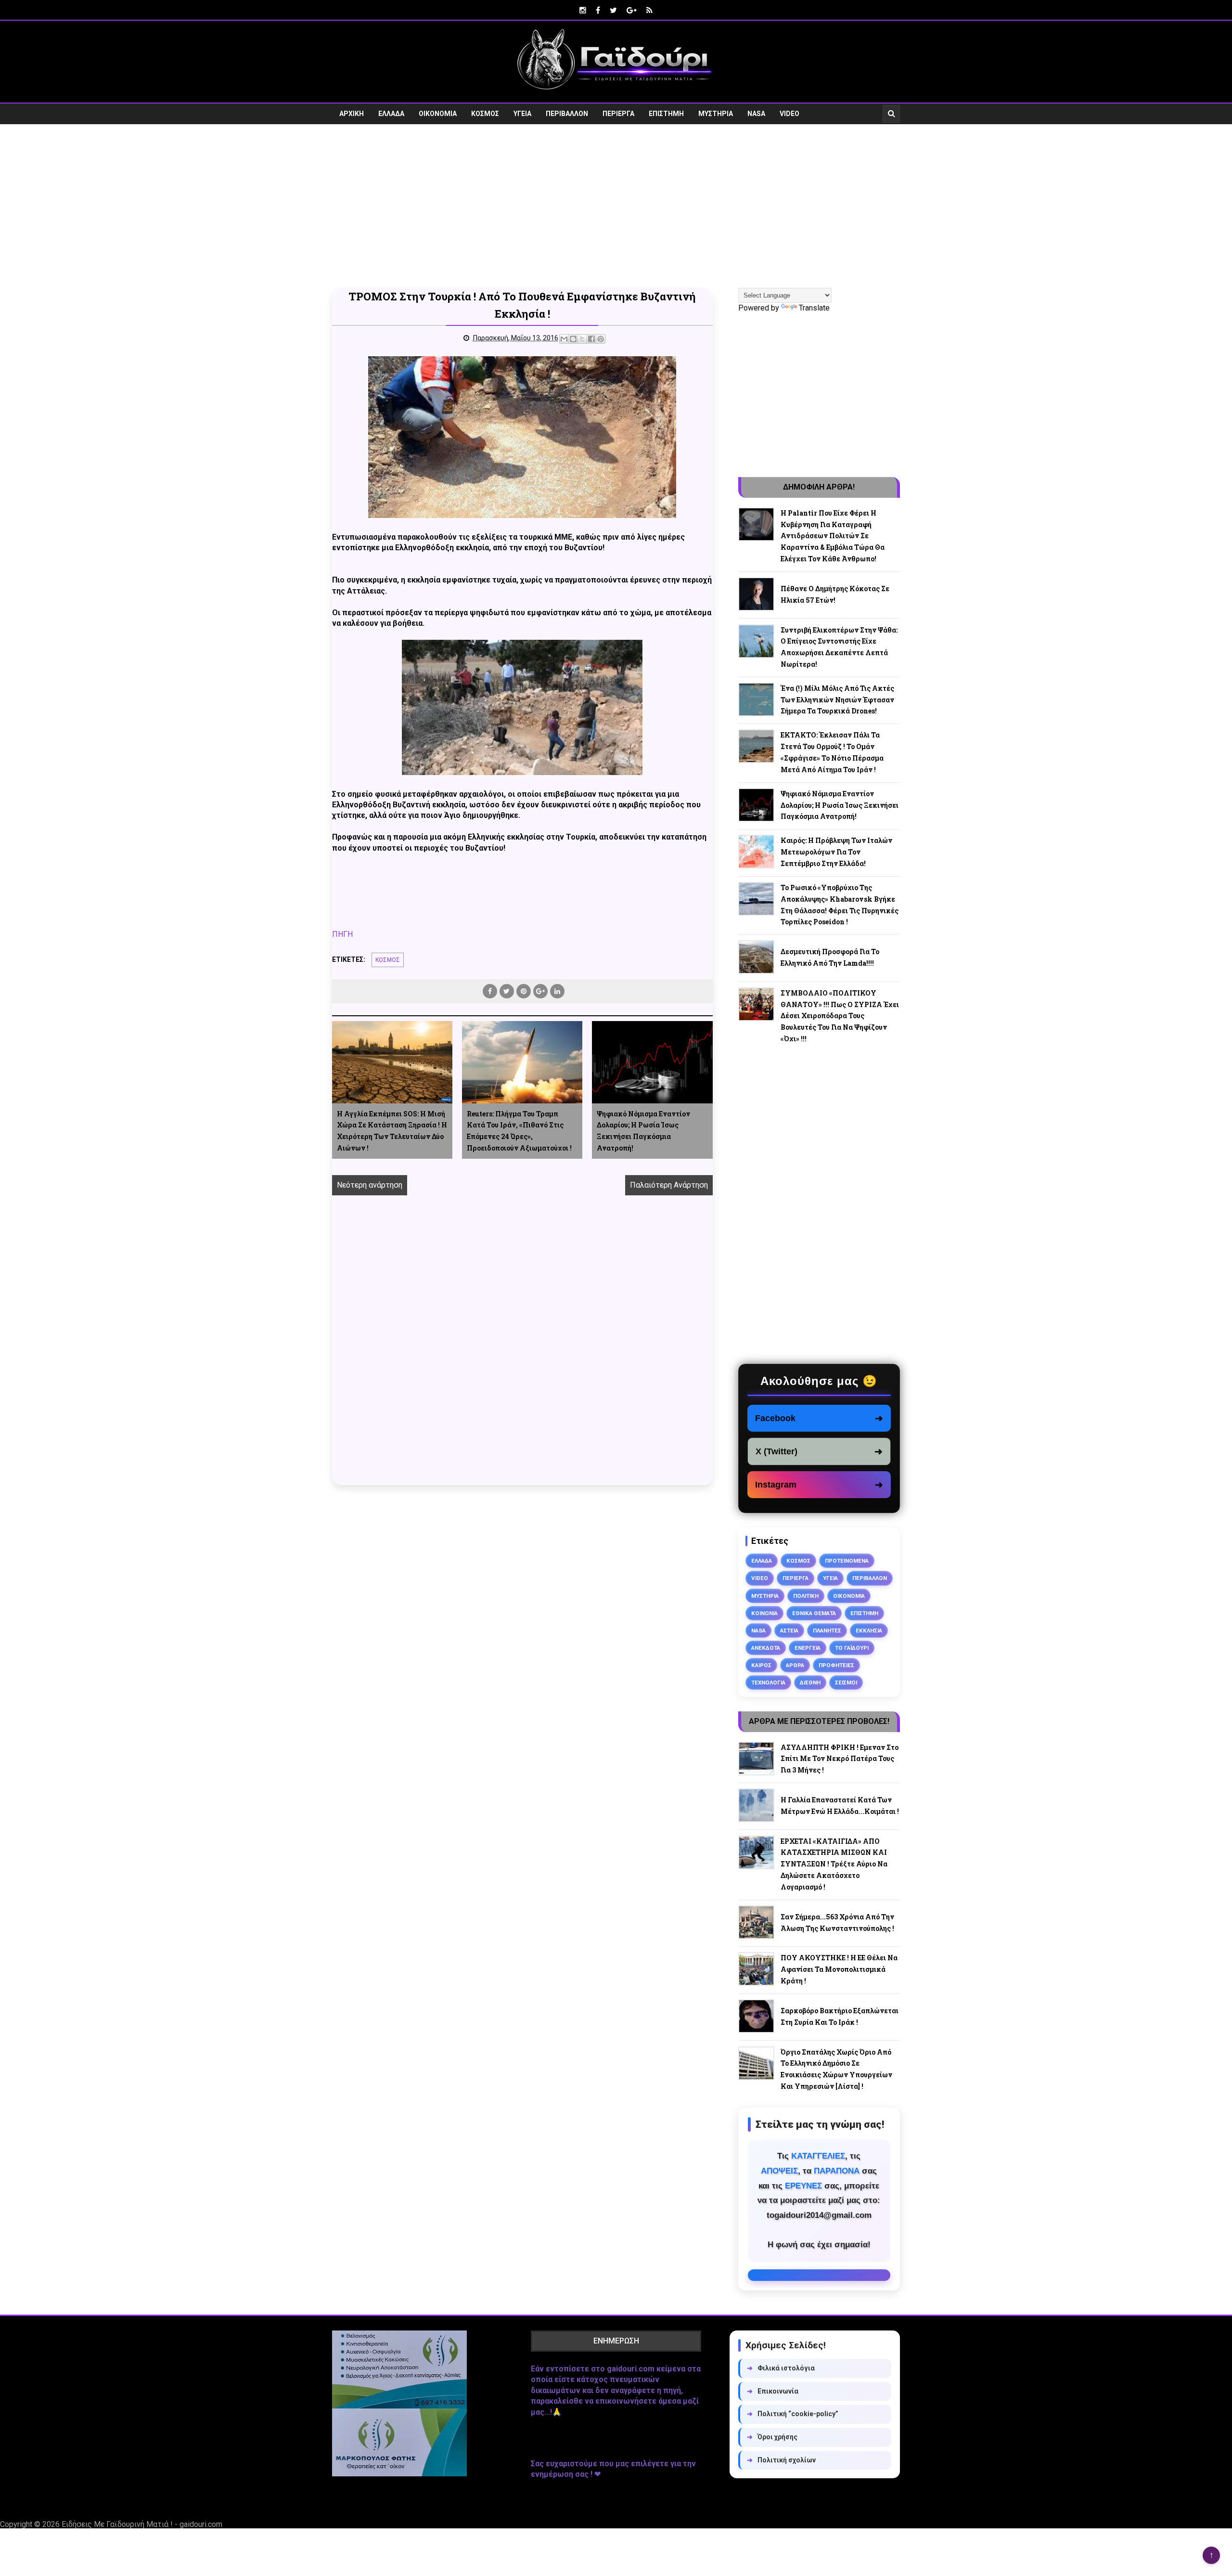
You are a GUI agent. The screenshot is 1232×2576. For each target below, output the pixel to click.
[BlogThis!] (573, 339)
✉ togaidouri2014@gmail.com (819, 2275)
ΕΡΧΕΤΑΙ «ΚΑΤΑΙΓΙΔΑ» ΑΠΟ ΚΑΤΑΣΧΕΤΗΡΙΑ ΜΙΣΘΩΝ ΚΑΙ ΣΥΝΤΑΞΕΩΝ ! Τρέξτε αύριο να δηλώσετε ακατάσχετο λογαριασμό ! (834, 1864)
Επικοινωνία (773, 2391)
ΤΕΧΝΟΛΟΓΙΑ (768, 1683)
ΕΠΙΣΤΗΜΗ (666, 114)
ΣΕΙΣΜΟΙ (846, 1683)
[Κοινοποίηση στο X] (582, 339)
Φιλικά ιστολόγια (781, 2368)
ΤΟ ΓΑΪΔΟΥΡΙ (852, 1648)
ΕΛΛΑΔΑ (391, 114)
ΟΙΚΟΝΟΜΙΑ (438, 114)
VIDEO (789, 114)
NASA (756, 114)
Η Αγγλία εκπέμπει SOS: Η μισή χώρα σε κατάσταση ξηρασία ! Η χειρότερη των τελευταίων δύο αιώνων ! (392, 1131)
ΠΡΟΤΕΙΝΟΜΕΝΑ (847, 1561)
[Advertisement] (616, 206)
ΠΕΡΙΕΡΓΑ (618, 114)
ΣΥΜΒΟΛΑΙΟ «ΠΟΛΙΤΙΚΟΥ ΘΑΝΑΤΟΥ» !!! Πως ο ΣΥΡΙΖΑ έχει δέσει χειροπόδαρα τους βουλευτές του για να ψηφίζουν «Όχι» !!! (840, 1016)
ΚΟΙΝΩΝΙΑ (764, 1613)
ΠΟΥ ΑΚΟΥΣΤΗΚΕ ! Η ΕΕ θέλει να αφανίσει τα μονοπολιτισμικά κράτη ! (839, 1969)
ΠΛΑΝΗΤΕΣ (827, 1631)
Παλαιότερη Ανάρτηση (669, 1185)
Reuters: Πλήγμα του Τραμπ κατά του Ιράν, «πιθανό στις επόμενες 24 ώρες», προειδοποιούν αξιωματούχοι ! (519, 1131)
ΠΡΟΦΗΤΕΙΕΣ (836, 1665)
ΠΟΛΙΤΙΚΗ (806, 1596)
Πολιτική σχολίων (781, 2460)
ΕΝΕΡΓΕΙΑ (808, 1648)
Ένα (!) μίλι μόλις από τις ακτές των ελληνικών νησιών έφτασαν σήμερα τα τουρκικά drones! (837, 700)
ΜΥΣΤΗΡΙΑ (716, 114)
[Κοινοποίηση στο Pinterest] (601, 339)
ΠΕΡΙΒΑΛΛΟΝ (567, 114)
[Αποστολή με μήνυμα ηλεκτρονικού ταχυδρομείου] (564, 339)
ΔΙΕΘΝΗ (810, 1683)
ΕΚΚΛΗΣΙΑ (869, 1631)
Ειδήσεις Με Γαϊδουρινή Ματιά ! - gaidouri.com (142, 2524)
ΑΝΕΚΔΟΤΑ (766, 1648)
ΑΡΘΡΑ (795, 1665)
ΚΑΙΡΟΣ (761, 1665)
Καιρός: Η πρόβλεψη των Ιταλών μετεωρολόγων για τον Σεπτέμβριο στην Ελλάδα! (836, 852)
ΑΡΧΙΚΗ (352, 114)
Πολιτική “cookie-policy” (793, 2414)
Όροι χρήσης (772, 2437)
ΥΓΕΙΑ (522, 114)
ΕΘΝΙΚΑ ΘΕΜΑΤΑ (814, 1613)
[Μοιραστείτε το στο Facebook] (591, 339)
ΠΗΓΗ (342, 934)
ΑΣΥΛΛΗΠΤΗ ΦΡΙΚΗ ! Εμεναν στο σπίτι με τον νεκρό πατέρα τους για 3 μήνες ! (840, 1759)
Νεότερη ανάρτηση (370, 1185)
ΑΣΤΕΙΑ (789, 1631)
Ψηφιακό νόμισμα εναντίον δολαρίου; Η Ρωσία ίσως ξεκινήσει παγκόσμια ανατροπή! (643, 1131)
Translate (814, 308)
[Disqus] (522, 1351)
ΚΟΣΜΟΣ (485, 114)
